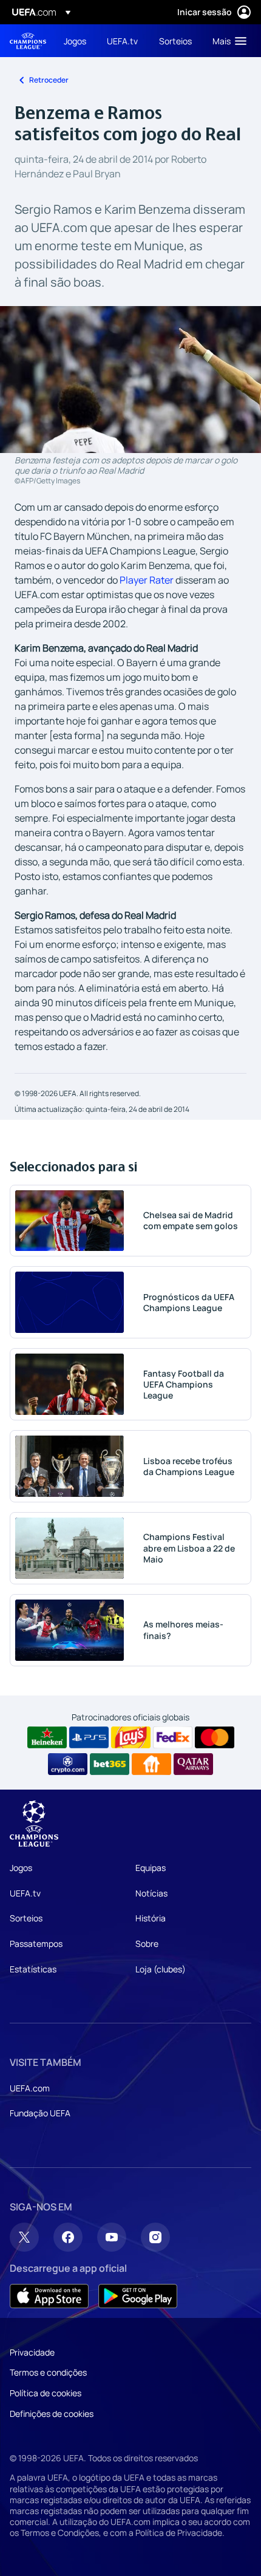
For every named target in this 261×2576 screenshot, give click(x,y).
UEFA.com (30, 2088)
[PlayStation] (89, 1737)
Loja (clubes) (161, 1969)
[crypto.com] (68, 1764)
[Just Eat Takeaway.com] (151, 1764)
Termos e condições (48, 2372)
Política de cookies (46, 2393)
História (151, 1918)
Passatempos (36, 1944)
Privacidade (32, 2352)
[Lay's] (131, 1737)
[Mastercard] (215, 1737)
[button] (227, 41)
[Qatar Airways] (193, 1764)
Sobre (147, 1944)
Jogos (21, 1868)
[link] (75, 41)
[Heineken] (47, 1737)
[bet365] (110, 1764)
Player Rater (147, 580)
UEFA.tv (25, 1893)
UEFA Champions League (28, 41)
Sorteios (26, 1918)
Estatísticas (33, 1969)
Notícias (151, 1893)
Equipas (151, 1868)
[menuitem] (75, 41)
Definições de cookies (52, 2414)
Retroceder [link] (49, 80)
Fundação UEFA (40, 2113)
